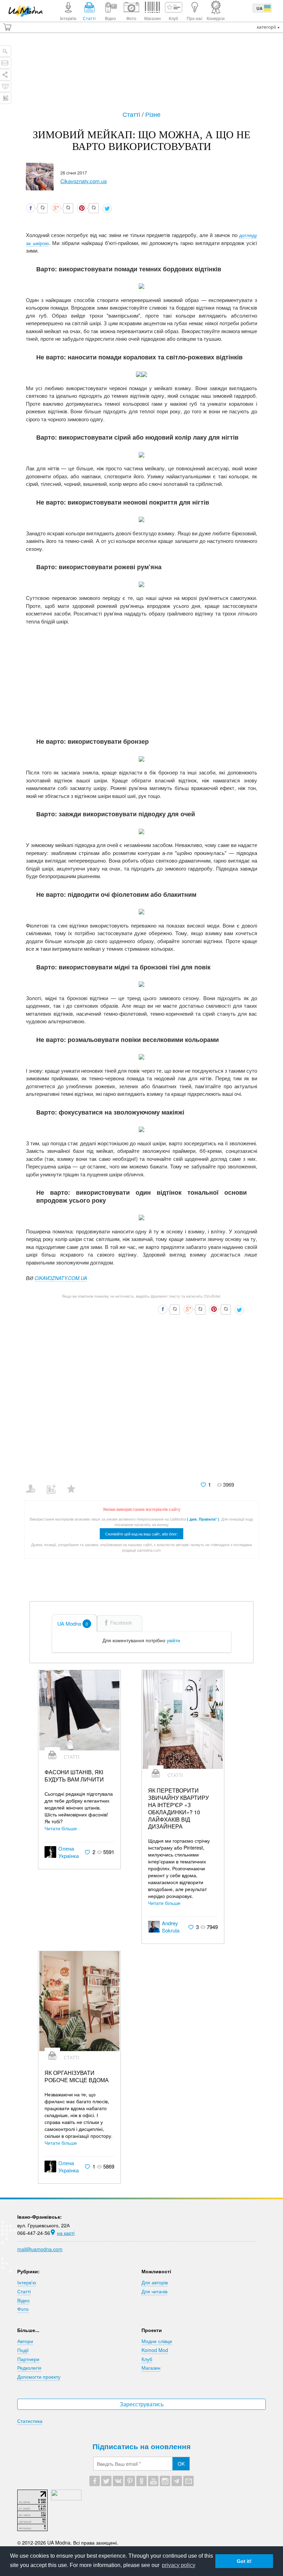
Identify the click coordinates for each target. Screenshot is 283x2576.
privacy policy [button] (179, 2565)
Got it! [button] (244, 2561)
